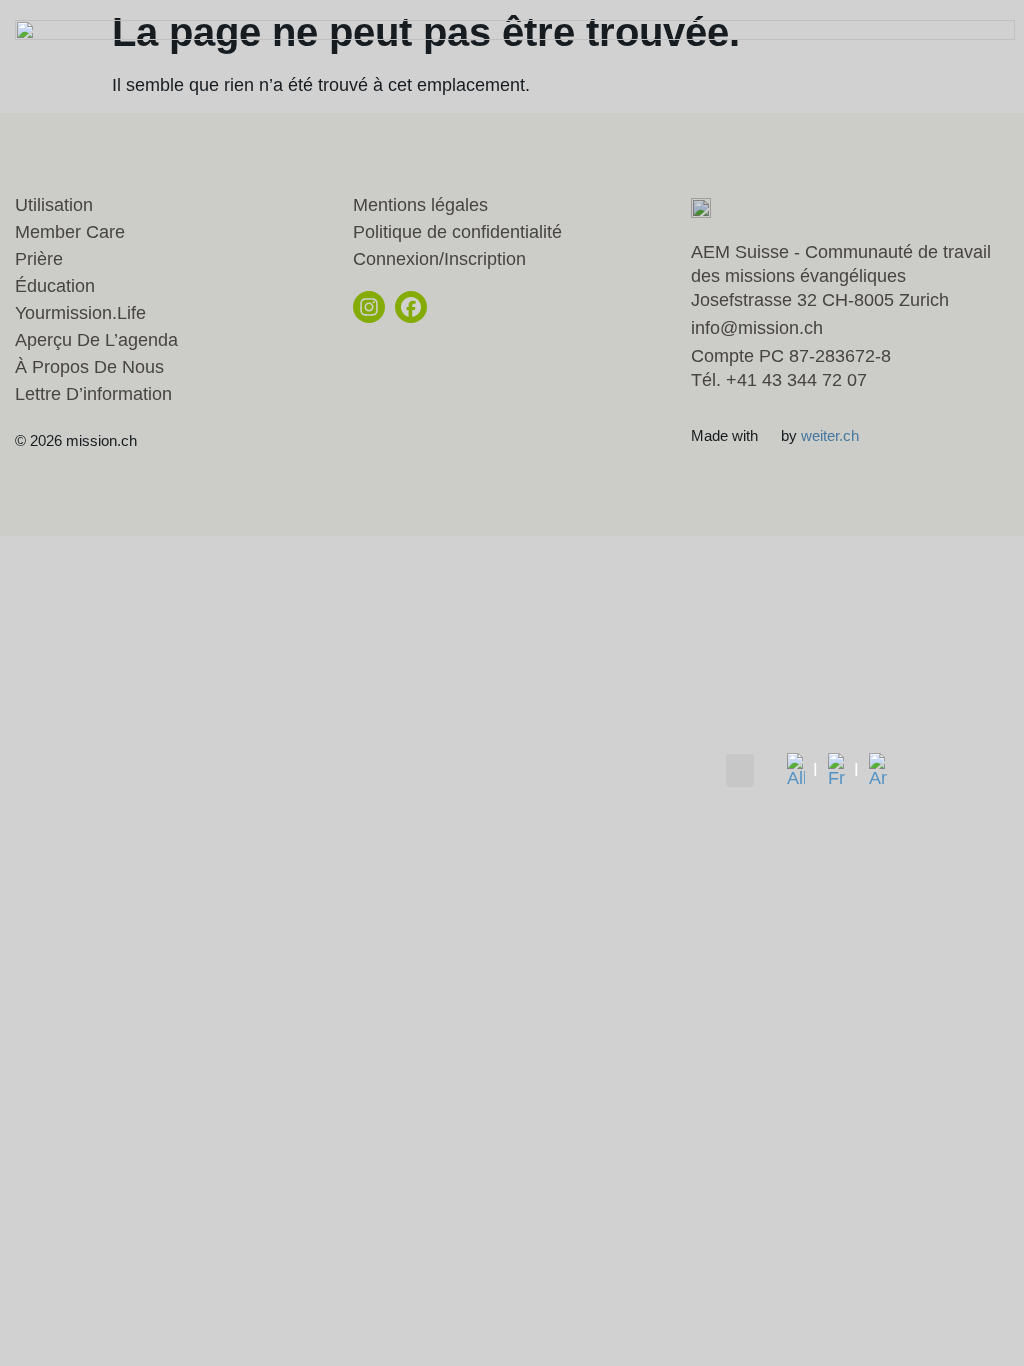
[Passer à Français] (843, 770)
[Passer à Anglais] (878, 770)
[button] (740, 770)
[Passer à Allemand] (802, 770)
